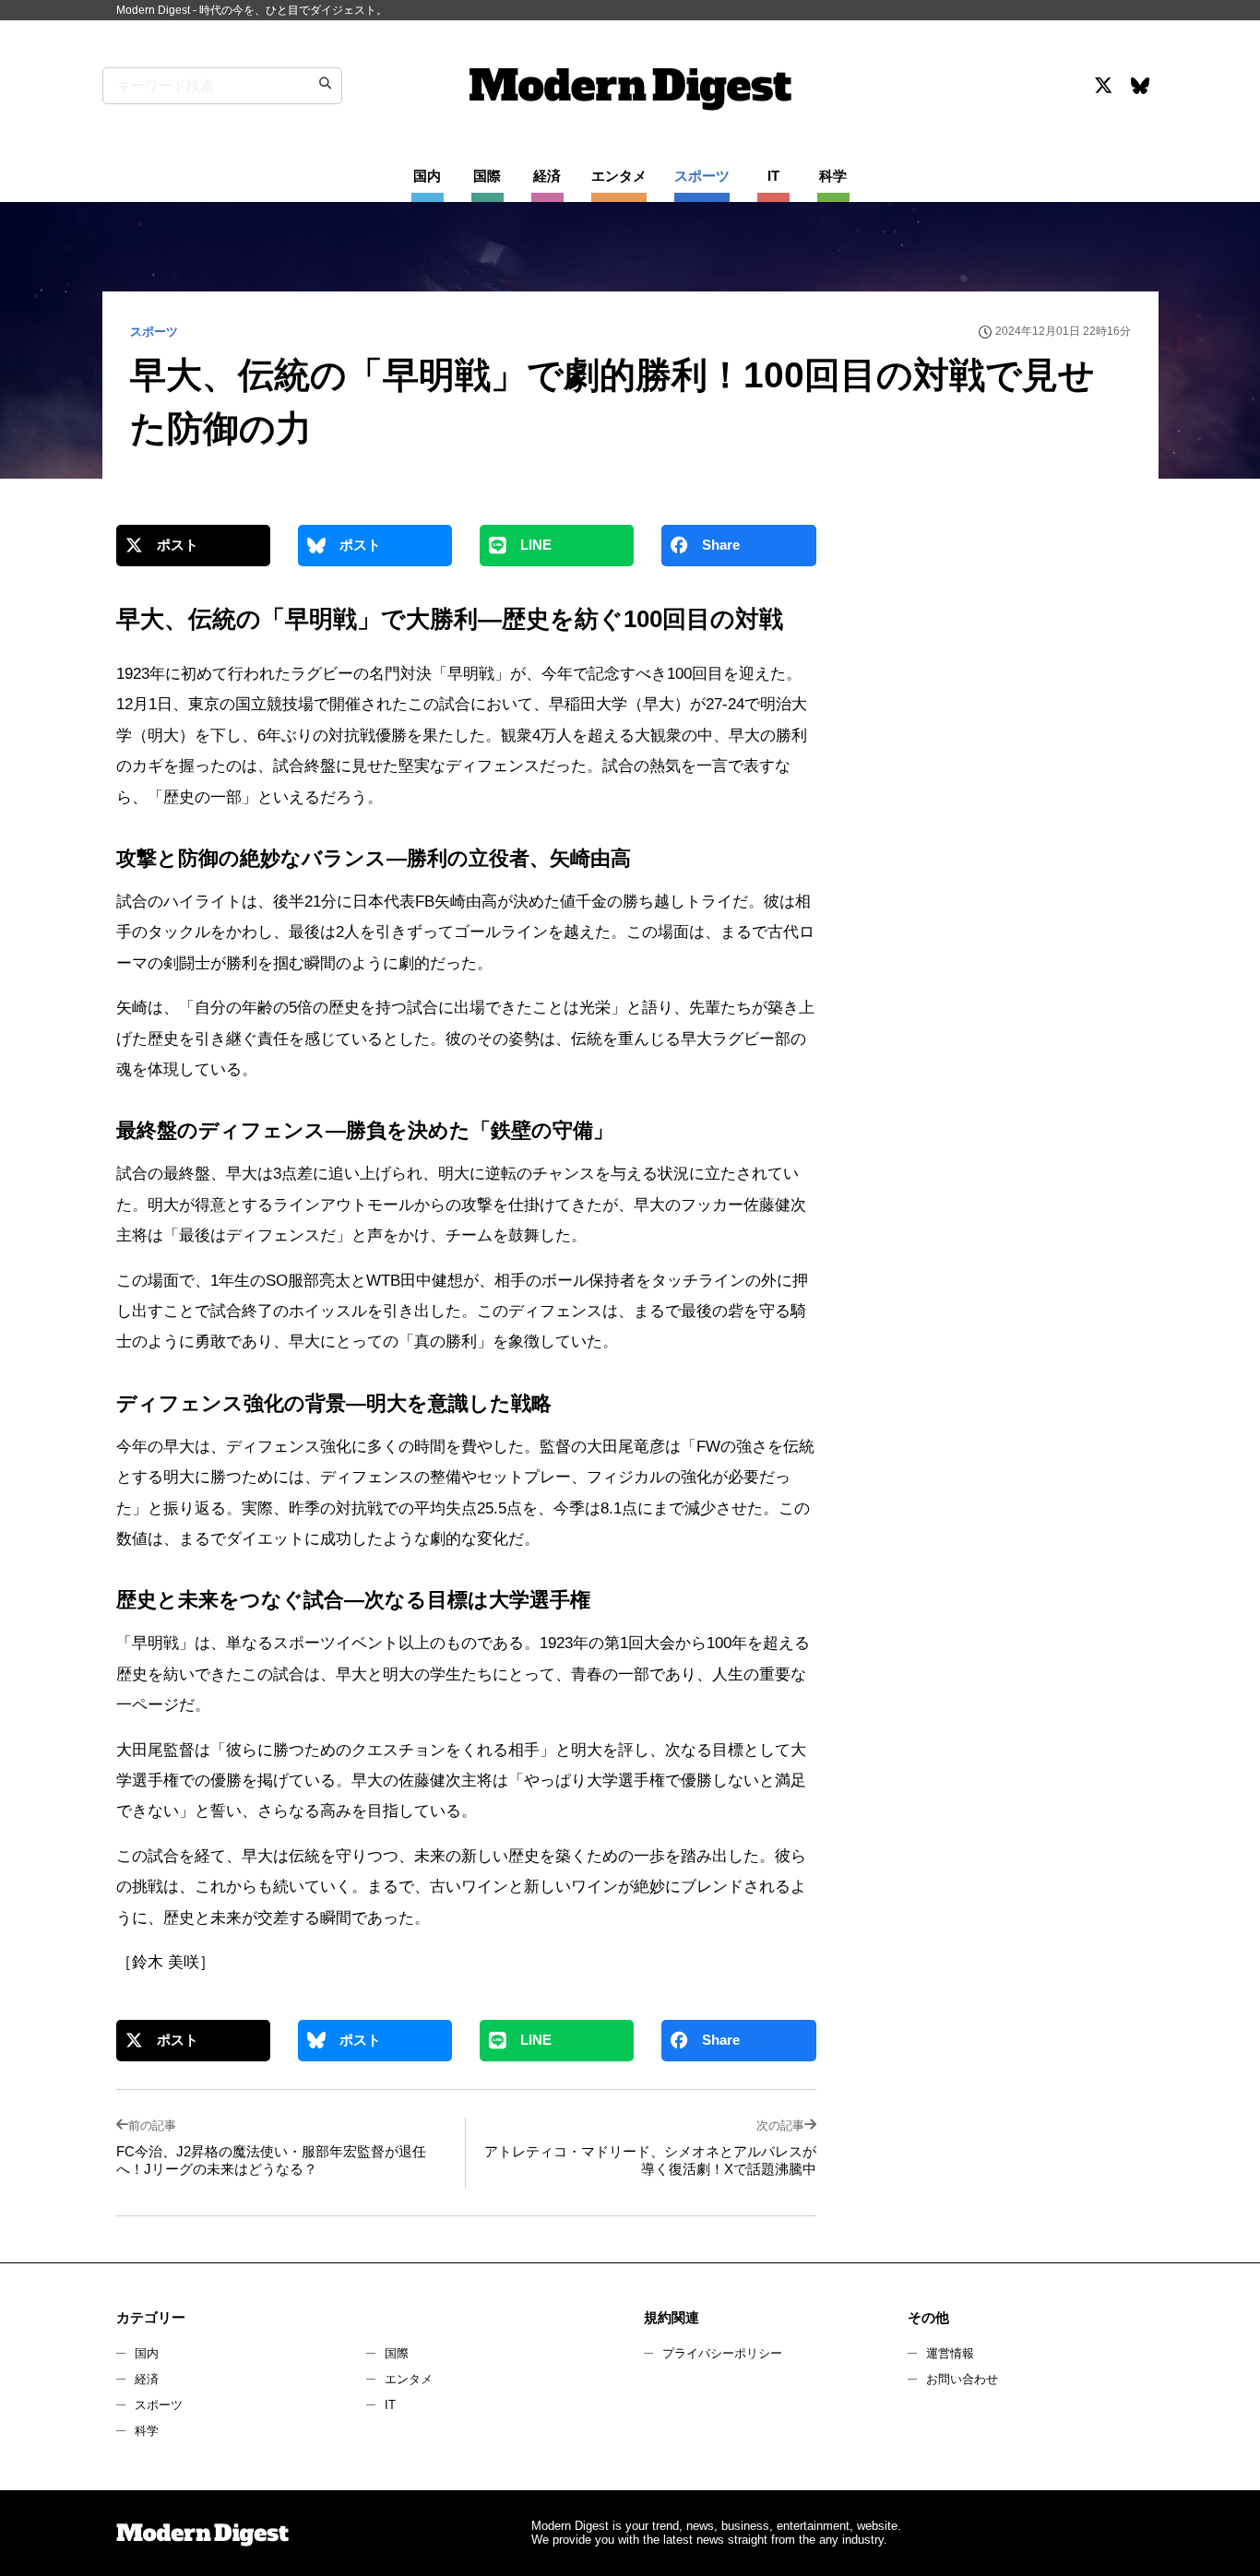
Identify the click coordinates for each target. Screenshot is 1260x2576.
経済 (147, 2379)
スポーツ (159, 2405)
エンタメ (409, 2379)
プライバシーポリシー (722, 2353)
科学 (147, 2431)
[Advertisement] (993, 686)
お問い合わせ (962, 2379)
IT (390, 2405)
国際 (397, 2353)
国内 (147, 2353)
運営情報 (950, 2353)
